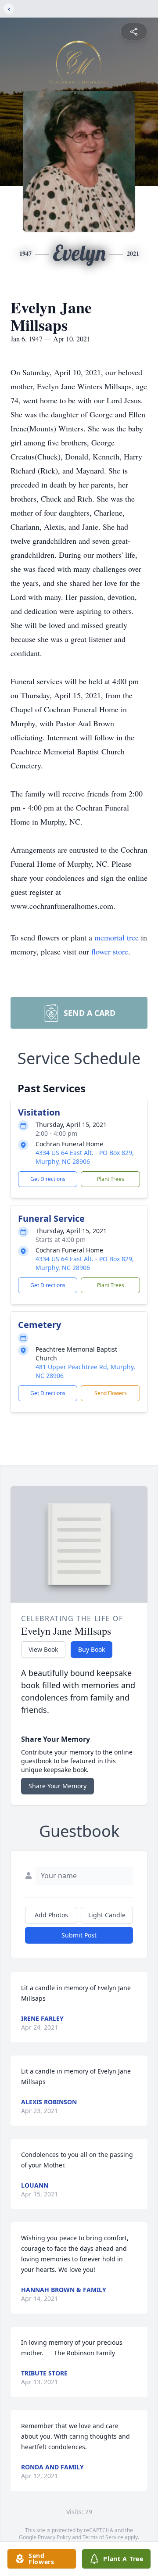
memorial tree (117, 937)
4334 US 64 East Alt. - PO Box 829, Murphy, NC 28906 (85, 1157)
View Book (43, 1649)
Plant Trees (111, 1179)
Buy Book (92, 1649)
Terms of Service (103, 2537)
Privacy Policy (54, 2537)
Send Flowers (111, 1393)
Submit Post (79, 1935)
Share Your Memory (57, 1786)
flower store (110, 951)
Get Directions (48, 1179)
